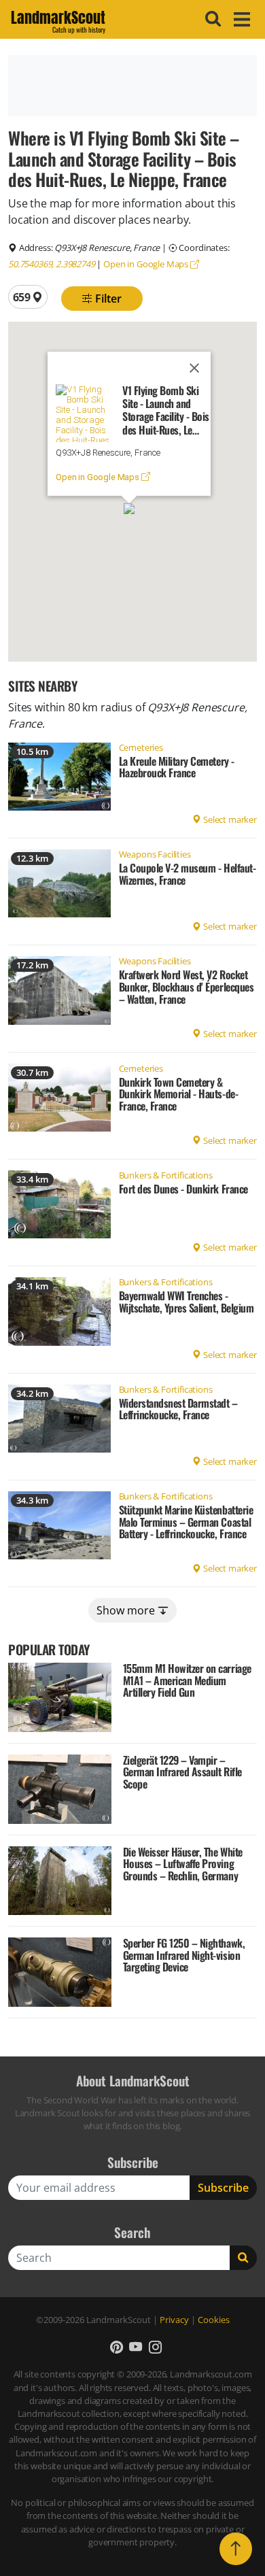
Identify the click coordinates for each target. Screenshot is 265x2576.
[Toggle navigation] (240, 19)
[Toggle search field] (211, 19)
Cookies (214, 2320)
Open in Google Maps (147, 264)
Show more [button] (127, 1610)
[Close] (194, 368)
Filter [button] (107, 299)
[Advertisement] (132, 86)
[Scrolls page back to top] (236, 2549)
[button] (129, 509)
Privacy (174, 2320)
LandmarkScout (58, 20)
